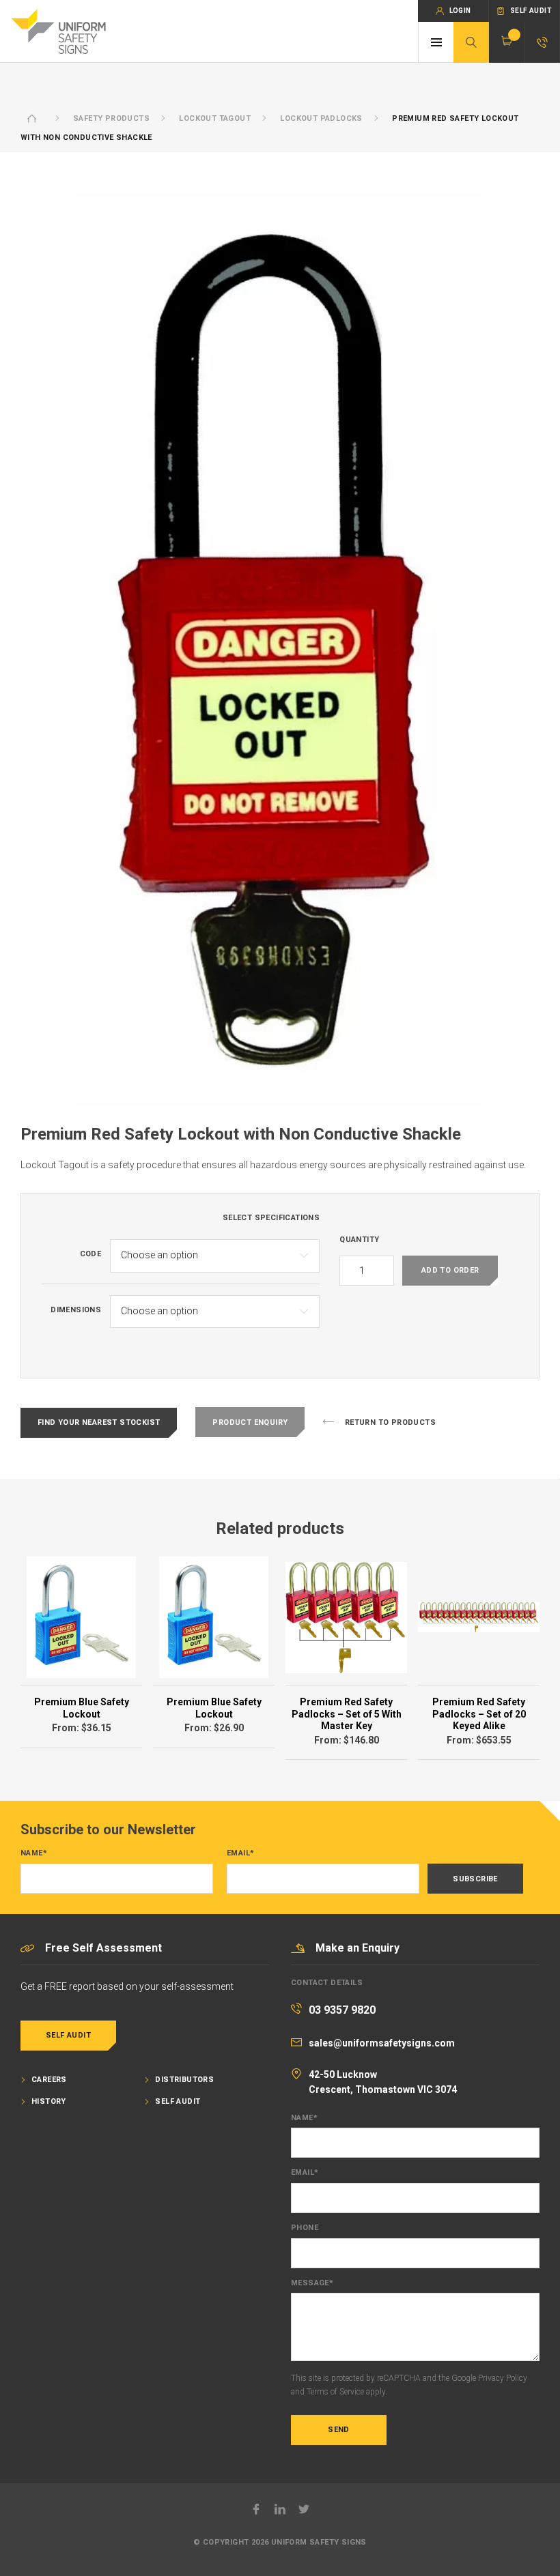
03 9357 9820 (342, 2010)
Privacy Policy (503, 2378)
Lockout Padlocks (321, 118)
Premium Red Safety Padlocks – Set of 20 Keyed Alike (479, 1714)
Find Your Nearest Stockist (99, 1422)
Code (91, 1254)
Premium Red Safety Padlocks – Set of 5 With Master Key (347, 1714)
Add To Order (450, 1270)
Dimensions (76, 1310)
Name (34, 1853)
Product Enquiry (250, 1422)
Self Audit (68, 2035)
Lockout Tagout (215, 118)
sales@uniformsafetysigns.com (382, 2043)
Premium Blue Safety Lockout (82, 1708)
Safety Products (111, 118)
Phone (305, 2228)
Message (312, 2283)
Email (240, 1853)
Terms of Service (335, 2392)
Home (32, 118)
